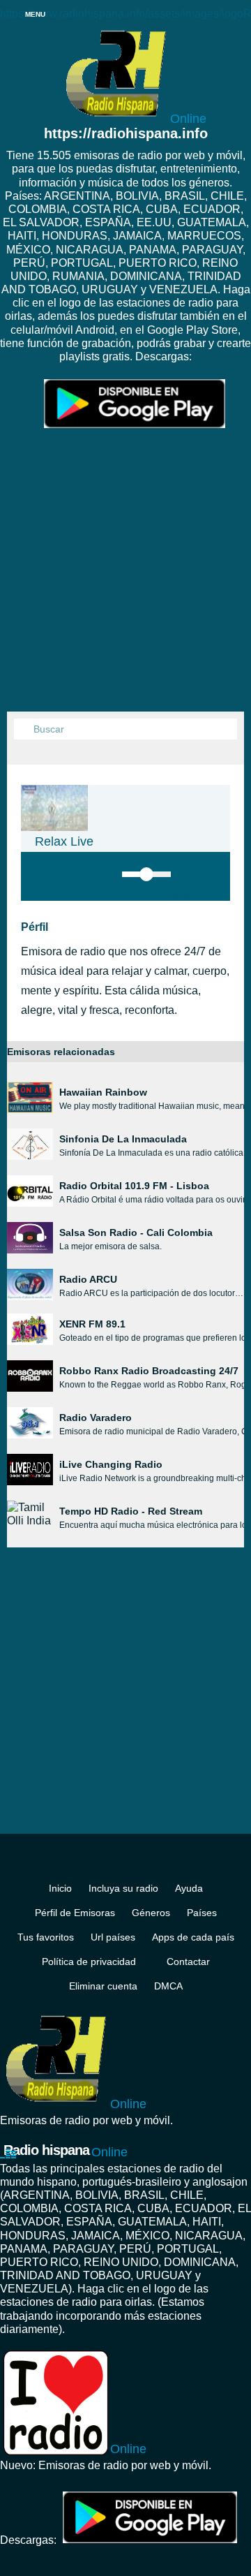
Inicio (60, 1888)
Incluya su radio (123, 1888)
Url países (113, 1937)
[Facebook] (113, 1863)
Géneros (151, 1913)
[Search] (24, 730)
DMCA (168, 1986)
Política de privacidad (89, 1962)
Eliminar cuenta (103, 1986)
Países (202, 1913)
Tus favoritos (46, 1937)
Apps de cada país (193, 1937)
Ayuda (189, 1888)
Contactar (188, 1962)
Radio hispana (66, 2151)
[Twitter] (138, 1863)
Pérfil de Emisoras (75, 1913)
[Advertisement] (125, 579)
